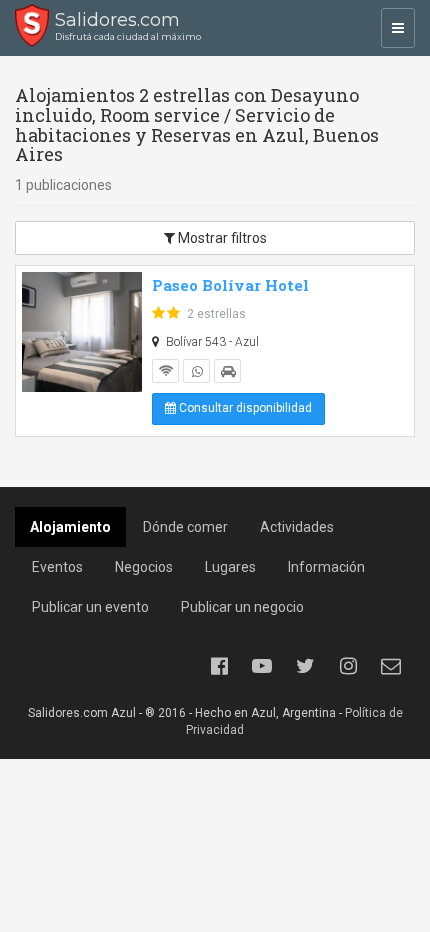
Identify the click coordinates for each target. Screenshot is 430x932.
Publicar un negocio (242, 607)
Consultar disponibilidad (244, 408)
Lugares (230, 567)
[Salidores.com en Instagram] (348, 666)
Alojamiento (70, 527)
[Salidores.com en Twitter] (305, 666)
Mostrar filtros (221, 238)
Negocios (144, 567)
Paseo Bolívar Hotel (230, 285)
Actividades (297, 527)
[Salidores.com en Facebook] (219, 666)
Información (326, 567)
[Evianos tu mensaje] (391, 666)
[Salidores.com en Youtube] (262, 666)
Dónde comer (185, 527)
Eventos (57, 567)
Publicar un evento (90, 607)
